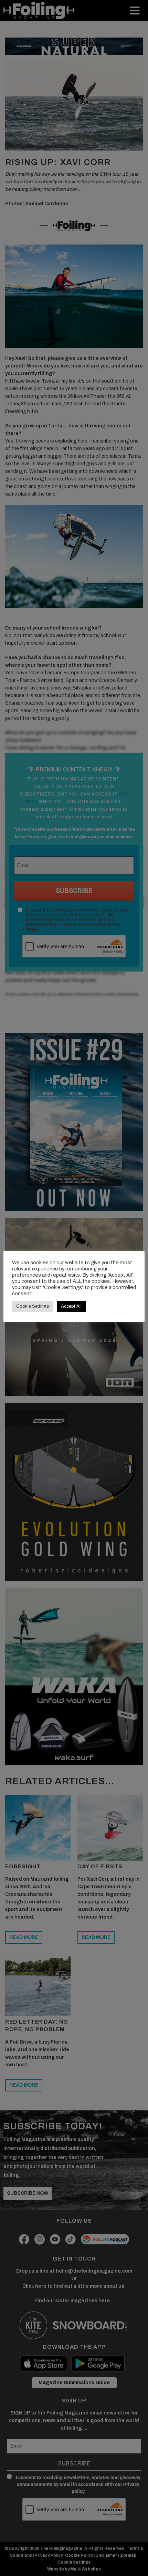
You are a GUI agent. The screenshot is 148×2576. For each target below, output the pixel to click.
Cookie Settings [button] (33, 1306)
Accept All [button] (71, 1306)
